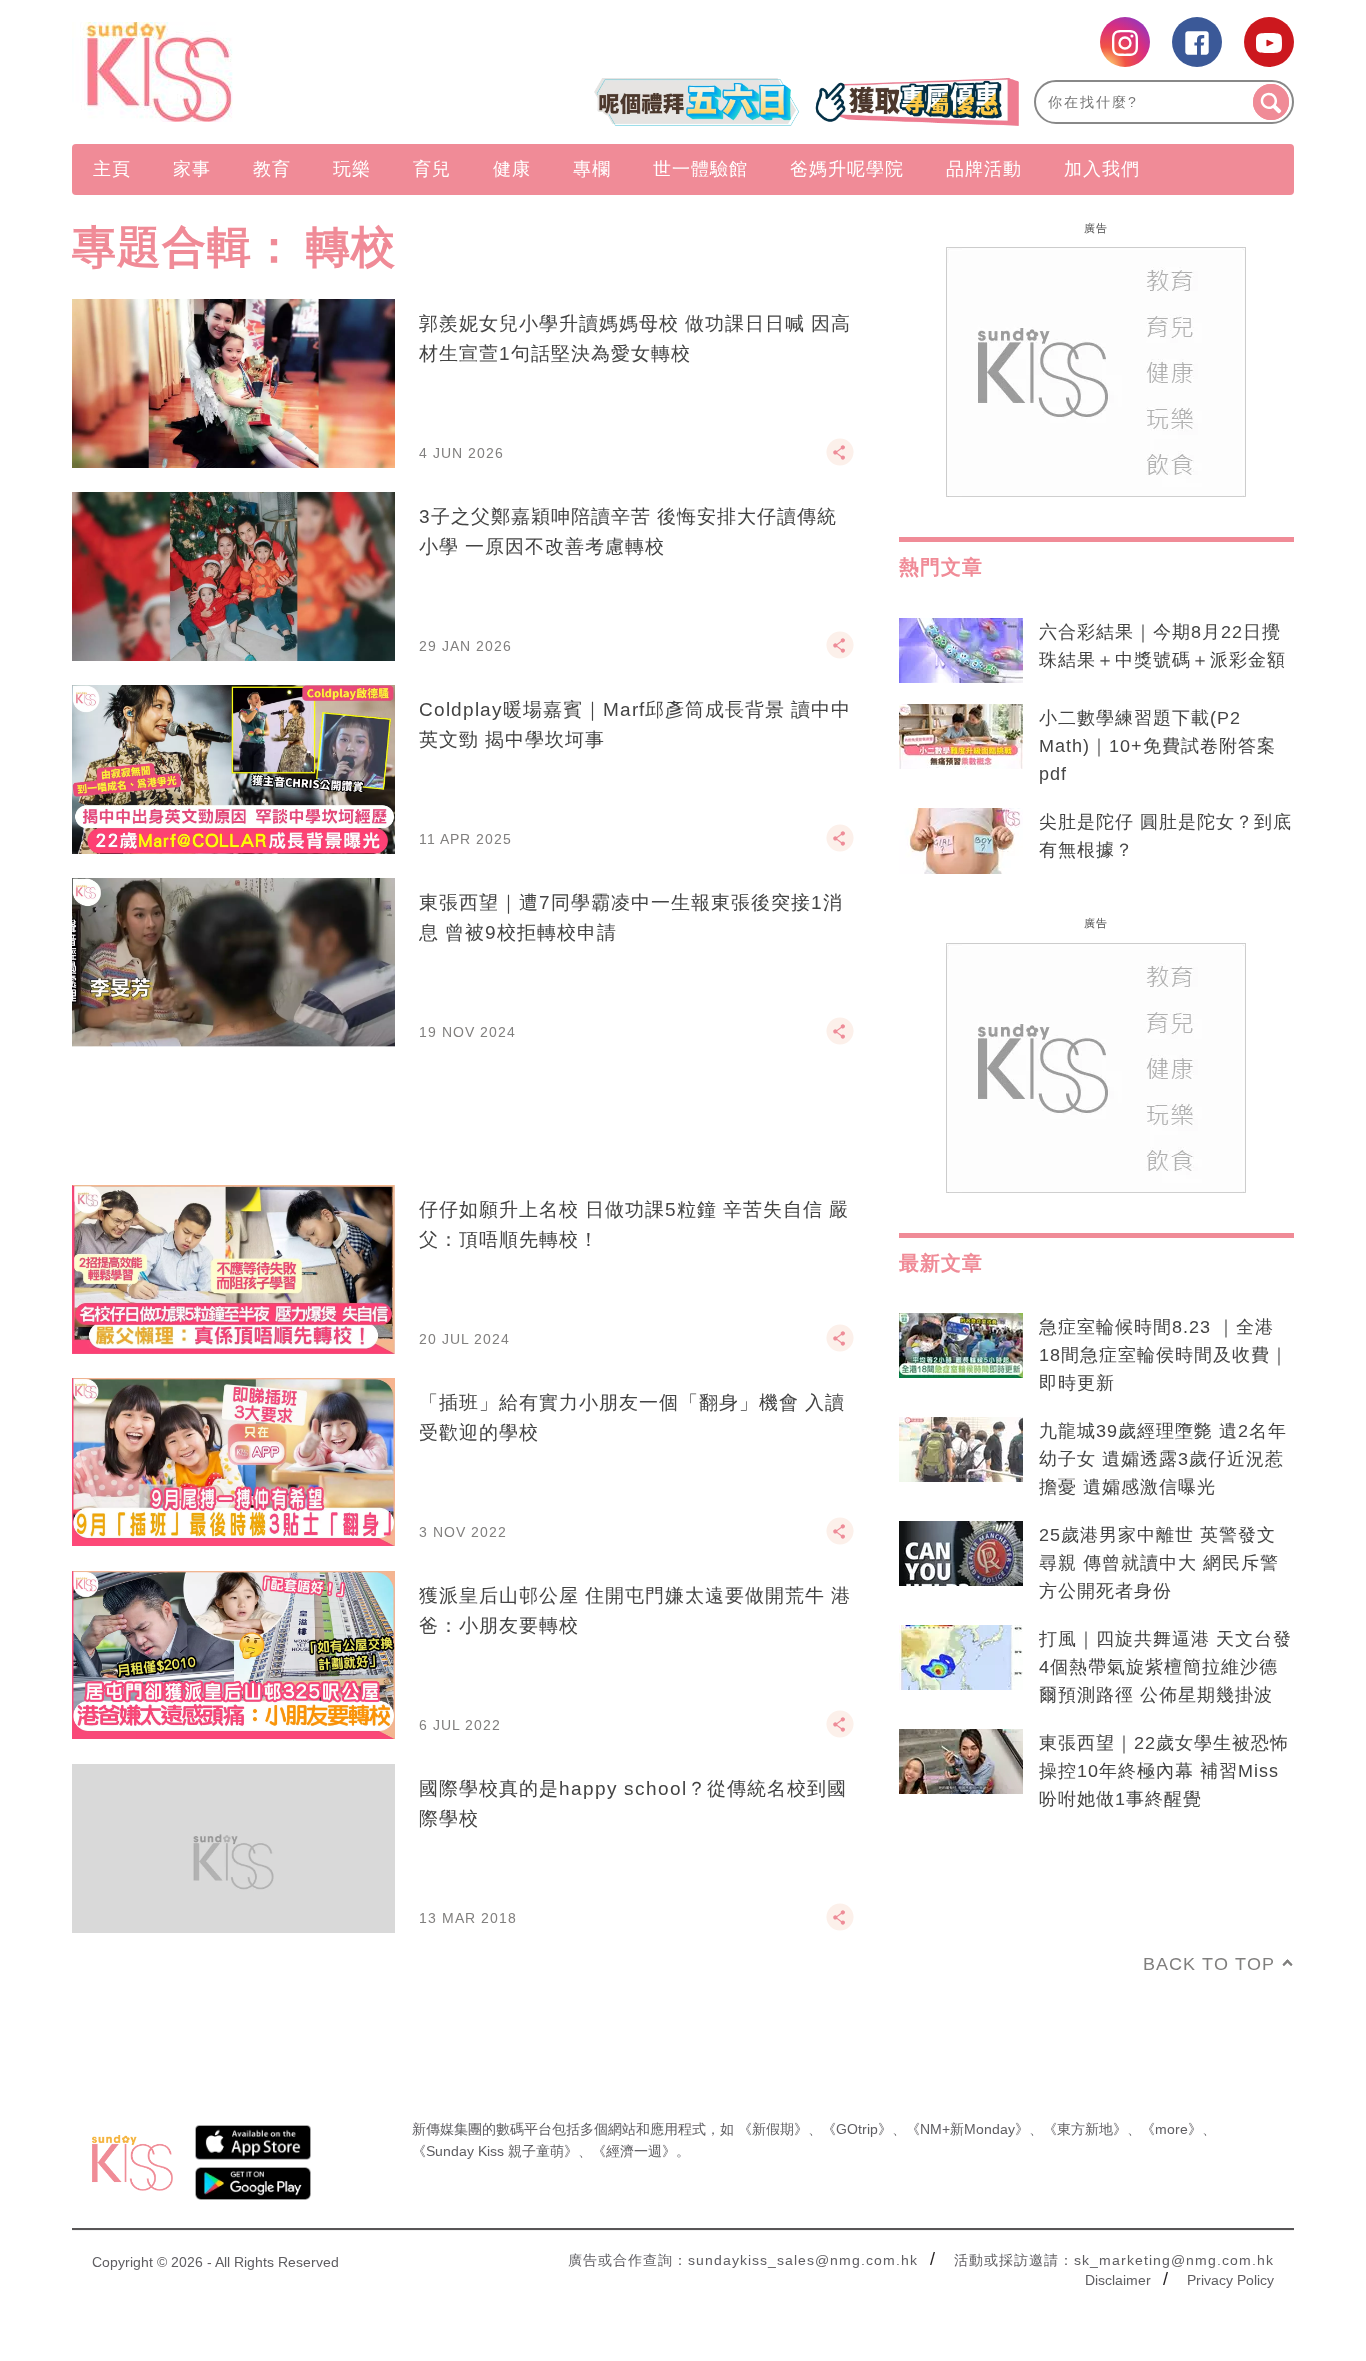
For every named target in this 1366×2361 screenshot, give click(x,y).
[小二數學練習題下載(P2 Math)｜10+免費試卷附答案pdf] (961, 737)
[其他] (840, 461)
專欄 (592, 169)
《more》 (1171, 2129)
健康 (512, 169)
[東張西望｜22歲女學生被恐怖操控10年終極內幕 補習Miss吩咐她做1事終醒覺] (961, 1762)
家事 (192, 169)
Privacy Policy (1230, 2280)
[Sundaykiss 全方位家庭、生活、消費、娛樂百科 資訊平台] (255, 72)
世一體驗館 (700, 169)
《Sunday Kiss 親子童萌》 (495, 2151)
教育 (272, 169)
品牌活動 (984, 169)
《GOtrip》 (857, 2129)
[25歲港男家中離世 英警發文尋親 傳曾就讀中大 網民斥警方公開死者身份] (961, 1554)
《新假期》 (773, 2129)
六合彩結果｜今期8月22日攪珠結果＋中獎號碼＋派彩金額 (1162, 646)
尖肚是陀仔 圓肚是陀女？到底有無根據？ (1165, 836)
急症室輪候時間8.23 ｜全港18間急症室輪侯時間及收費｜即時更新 (1164, 1355)
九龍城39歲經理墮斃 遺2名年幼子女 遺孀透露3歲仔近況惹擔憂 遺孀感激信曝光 (1163, 1459)
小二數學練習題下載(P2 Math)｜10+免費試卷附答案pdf (1157, 746)
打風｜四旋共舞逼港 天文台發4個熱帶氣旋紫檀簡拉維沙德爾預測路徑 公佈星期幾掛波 (1165, 1667)
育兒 (432, 169)
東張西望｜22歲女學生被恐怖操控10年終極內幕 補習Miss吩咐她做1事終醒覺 (1164, 1771)
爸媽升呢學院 (847, 169)
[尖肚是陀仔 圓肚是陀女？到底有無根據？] (961, 841)
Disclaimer (1118, 2280)
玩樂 (352, 169)
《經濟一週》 (634, 2151)
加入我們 (1102, 169)
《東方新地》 (1085, 2129)
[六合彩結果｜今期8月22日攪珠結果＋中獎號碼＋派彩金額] (961, 651)
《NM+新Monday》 (967, 2129)
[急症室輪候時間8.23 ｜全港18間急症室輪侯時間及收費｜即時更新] (961, 1346)
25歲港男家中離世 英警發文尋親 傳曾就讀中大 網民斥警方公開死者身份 (1159, 1563)
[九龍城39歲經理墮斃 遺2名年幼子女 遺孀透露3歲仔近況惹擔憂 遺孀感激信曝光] (961, 1450)
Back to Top (1209, 1964)
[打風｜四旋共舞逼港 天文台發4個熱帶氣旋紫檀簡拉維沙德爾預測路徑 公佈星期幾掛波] (961, 1658)
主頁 (112, 169)
